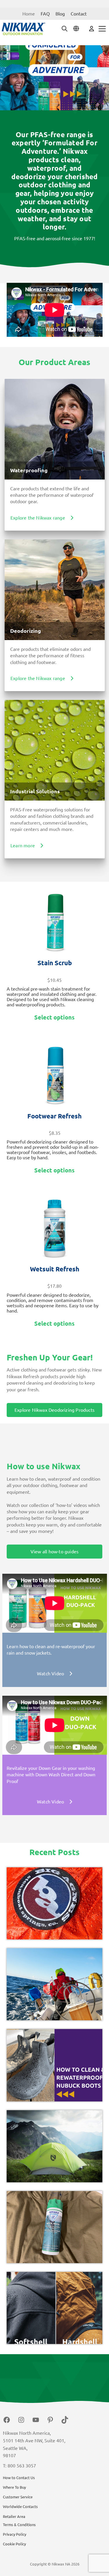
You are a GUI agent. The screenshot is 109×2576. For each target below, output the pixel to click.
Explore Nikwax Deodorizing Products (54, 1410)
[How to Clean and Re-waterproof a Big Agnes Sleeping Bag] (55, 1903)
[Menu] (102, 29)
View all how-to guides (54, 1552)
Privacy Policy (15, 2534)
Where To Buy (14, 2487)
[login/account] (92, 28)
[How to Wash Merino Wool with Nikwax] (55, 2227)
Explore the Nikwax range (38, 518)
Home (29, 14)
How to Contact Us (19, 2478)
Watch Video (50, 1674)
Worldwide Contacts (20, 2507)
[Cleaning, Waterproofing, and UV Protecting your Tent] (55, 2146)
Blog (60, 14)
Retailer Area (14, 2516)
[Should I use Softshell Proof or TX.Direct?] (55, 2308)
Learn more (23, 846)
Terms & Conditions (19, 2525)
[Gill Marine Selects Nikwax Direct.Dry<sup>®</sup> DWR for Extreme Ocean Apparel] (55, 1984)
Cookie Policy (14, 2544)
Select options (54, 1017)
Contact (79, 14)
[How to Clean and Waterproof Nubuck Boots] (55, 2065)
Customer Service (18, 2497)
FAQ (45, 14)
